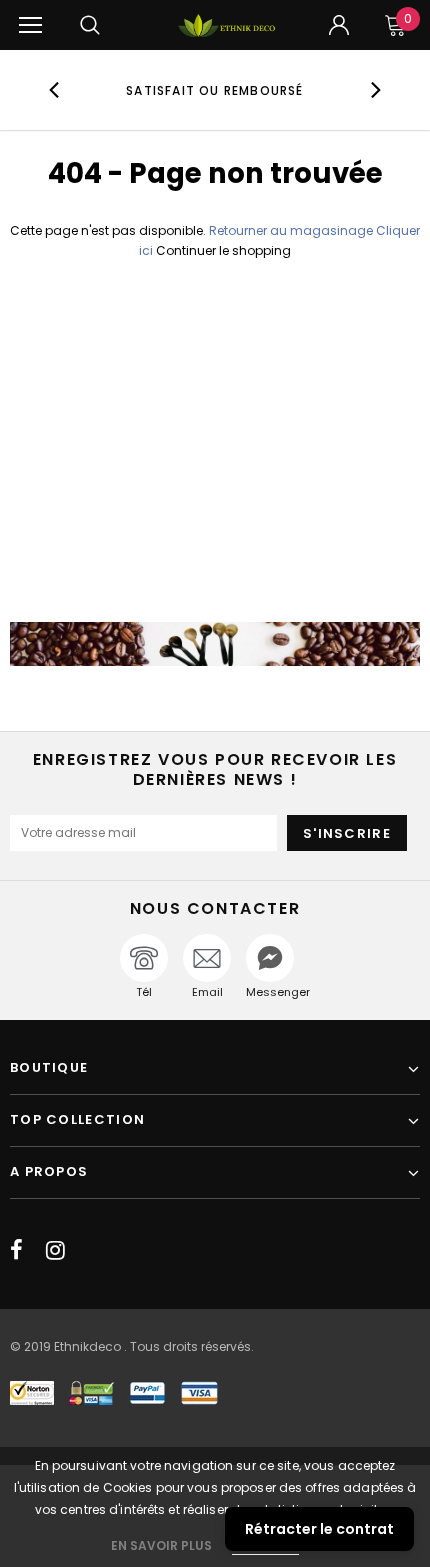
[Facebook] (16, 1250)
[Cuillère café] (215, 644)
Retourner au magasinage (291, 230)
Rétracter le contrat (319, 1529)
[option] (215, 90)
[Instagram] (55, 1250)
